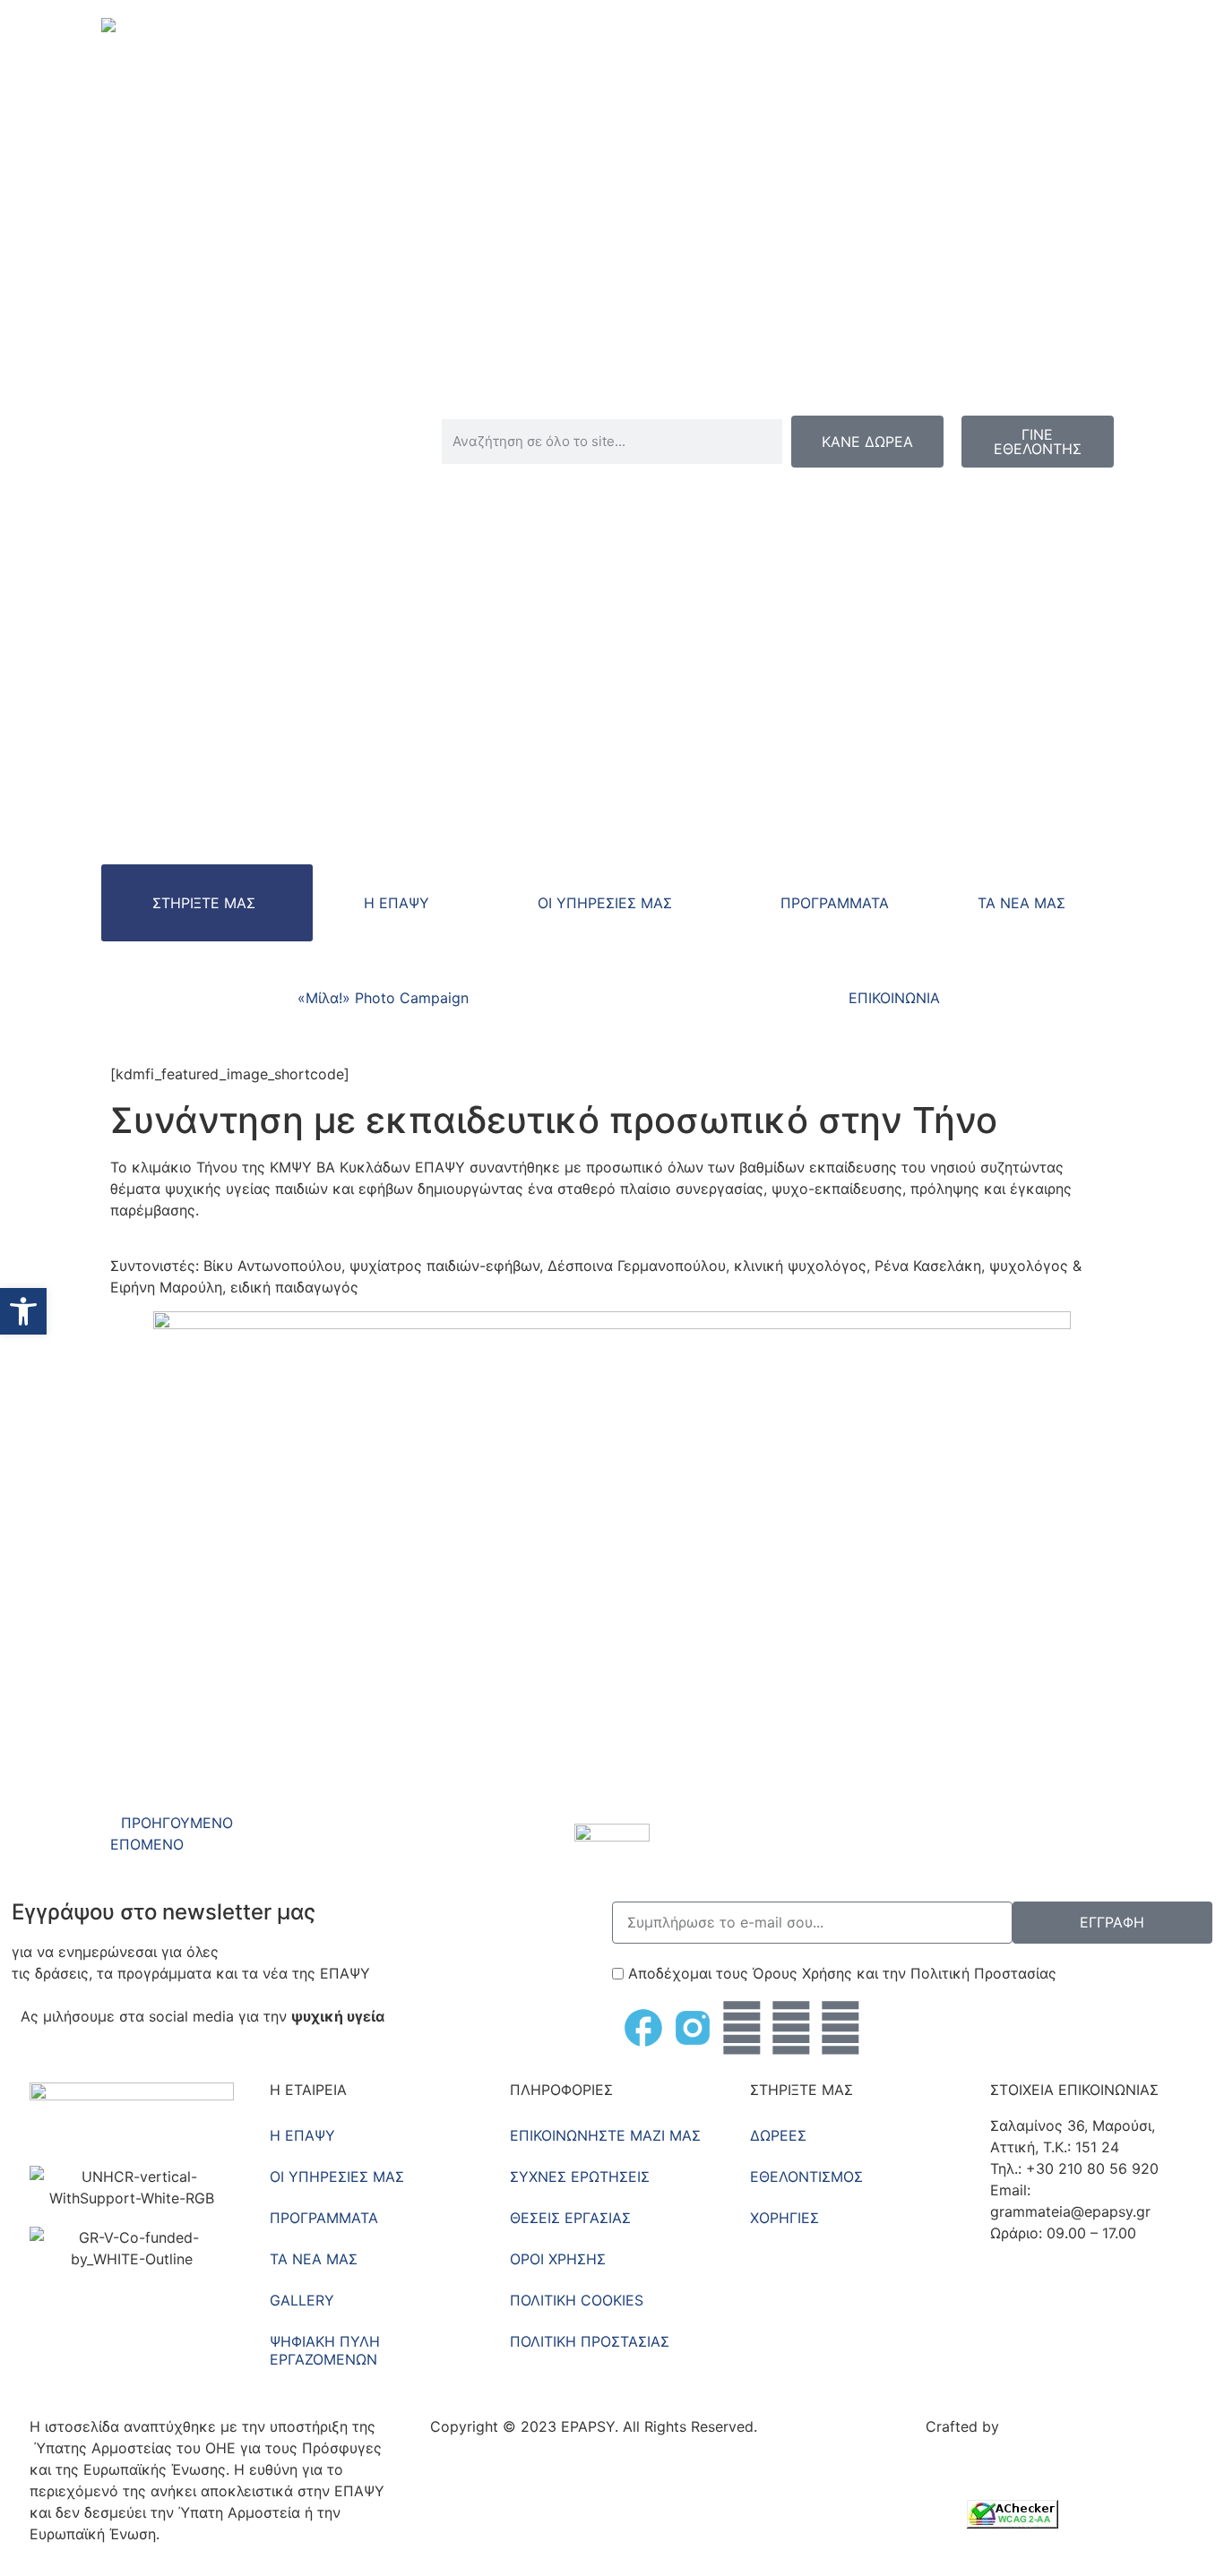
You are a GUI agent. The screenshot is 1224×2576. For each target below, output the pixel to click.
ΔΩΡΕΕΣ (778, 2135)
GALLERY (302, 2300)
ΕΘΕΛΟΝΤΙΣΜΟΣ (806, 2177)
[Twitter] (742, 2028)
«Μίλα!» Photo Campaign (383, 998)
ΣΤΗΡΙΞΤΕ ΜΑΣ (204, 903)
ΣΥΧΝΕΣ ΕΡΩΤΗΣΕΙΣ (580, 2177)
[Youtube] (791, 2028)
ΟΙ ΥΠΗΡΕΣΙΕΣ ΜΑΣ (605, 903)
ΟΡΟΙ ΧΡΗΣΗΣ (558, 2259)
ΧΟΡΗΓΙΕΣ (784, 2218)
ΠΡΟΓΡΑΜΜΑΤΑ (835, 903)
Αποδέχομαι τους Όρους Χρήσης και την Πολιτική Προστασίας (842, 1973)
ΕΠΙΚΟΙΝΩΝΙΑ (894, 998)
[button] (23, 1311)
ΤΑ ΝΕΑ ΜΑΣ (1021, 903)
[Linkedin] (840, 2028)
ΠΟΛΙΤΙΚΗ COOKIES (577, 2300)
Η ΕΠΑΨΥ (397, 903)
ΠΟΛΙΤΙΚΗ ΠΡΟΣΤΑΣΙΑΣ (590, 2341)
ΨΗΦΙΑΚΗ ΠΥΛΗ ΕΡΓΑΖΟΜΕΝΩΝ (325, 2350)
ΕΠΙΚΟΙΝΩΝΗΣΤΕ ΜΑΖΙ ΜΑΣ (605, 2135)
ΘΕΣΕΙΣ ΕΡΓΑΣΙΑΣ (570, 2218)
